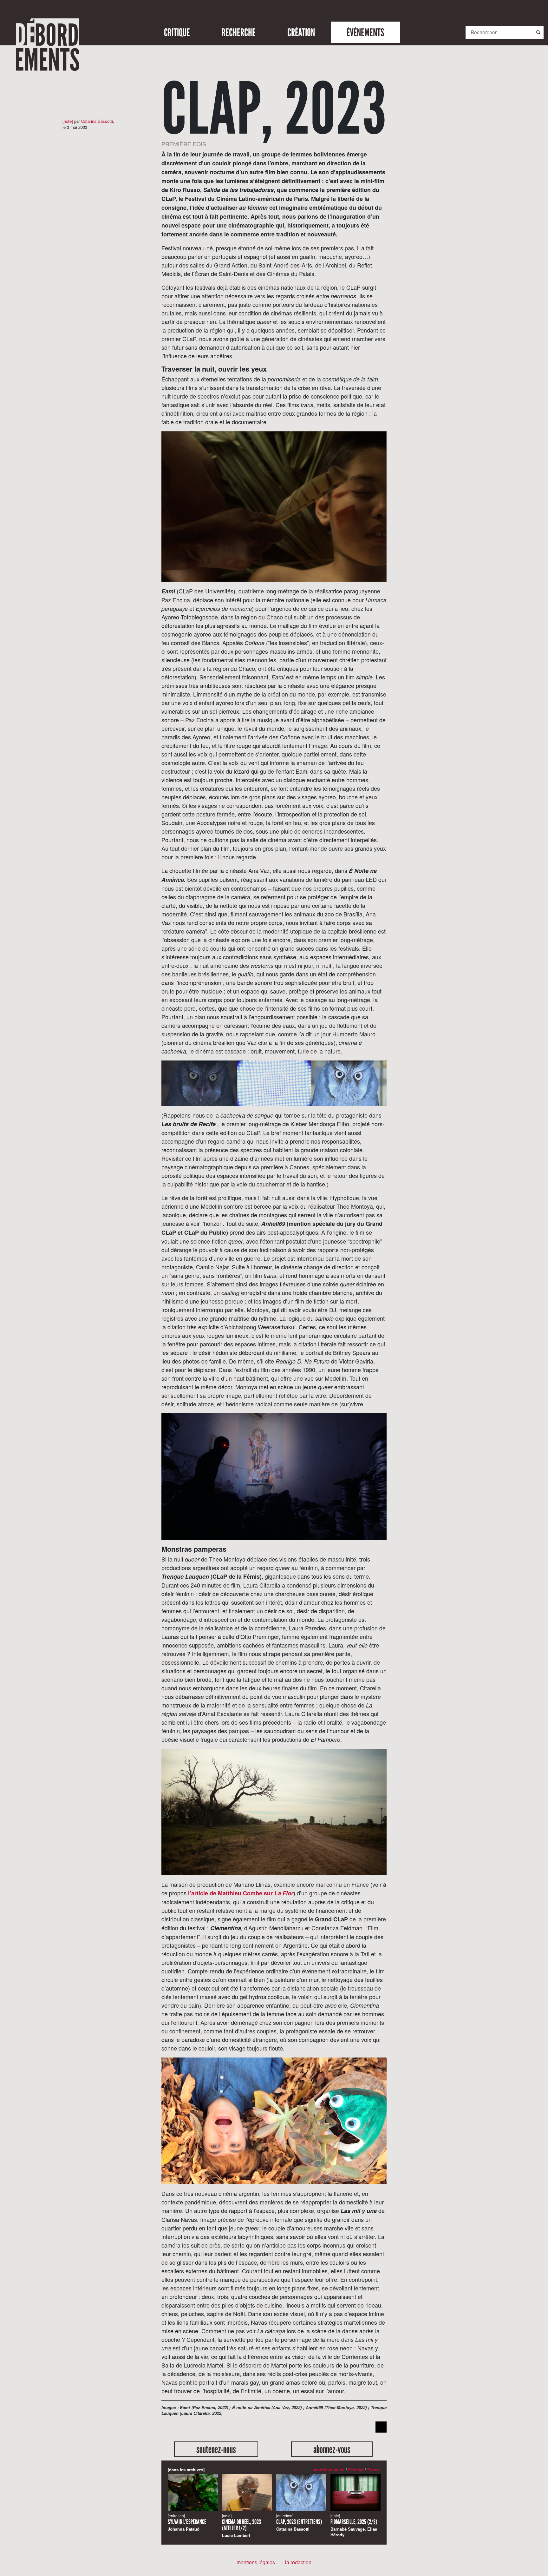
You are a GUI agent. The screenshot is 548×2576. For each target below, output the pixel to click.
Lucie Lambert (241, 2526)
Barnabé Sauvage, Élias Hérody (354, 2525)
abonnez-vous (332, 2449)
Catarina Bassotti (97, 121)
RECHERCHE (239, 32)
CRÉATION (301, 32)
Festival (356, 2470)
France (374, 2470)
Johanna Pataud (187, 2523)
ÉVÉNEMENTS (365, 32)
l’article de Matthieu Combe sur (241, 1893)
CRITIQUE (177, 32)
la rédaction (298, 2562)
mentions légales (256, 2562)
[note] (68, 121)
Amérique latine (329, 2470)
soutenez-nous (216, 2449)
